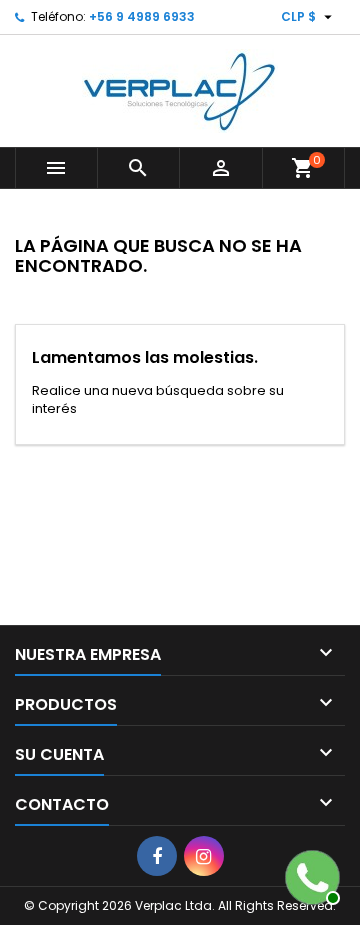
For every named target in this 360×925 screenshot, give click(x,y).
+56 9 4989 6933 (142, 16)
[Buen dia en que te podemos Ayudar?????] (310, 875)
